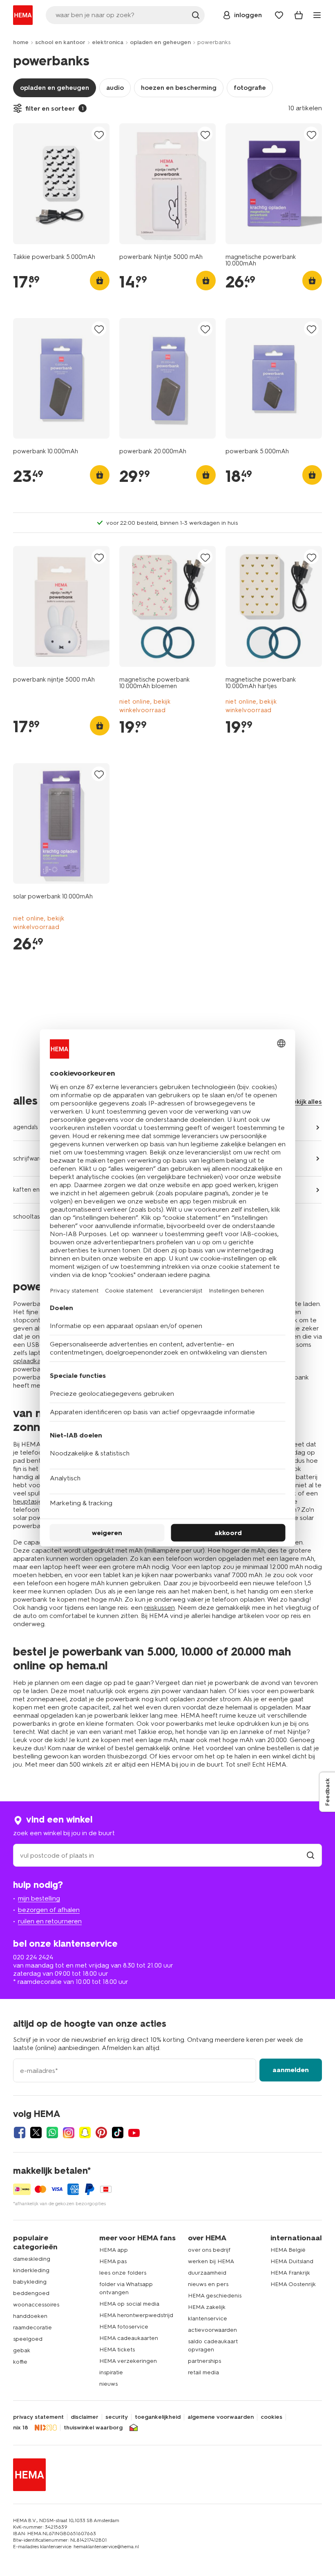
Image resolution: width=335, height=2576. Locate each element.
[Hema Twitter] (36, 2133)
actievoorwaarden (212, 2330)
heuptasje (28, 1501)
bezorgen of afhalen (49, 1910)
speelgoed (28, 2339)
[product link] (61, 184)
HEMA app (114, 2250)
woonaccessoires (36, 2305)
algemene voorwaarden (221, 2417)
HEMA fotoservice (124, 2327)
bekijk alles (305, 1102)
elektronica (108, 42)
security (117, 2417)
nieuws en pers (208, 2284)
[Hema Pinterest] (101, 2133)
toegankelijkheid (158, 2417)
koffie (20, 2362)
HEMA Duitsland (292, 2261)
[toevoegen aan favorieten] (99, 135)
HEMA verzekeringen (128, 2361)
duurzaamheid (207, 2273)
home (21, 42)
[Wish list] (279, 15)
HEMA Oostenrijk (293, 2284)
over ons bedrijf (209, 2250)
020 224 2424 (33, 1957)
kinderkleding (31, 2270)
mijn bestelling (39, 1898)
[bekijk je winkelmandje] (299, 15)
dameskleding (32, 2259)
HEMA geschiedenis (215, 2296)
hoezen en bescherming (179, 88)
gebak (22, 2350)
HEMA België (288, 2250)
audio (115, 88)
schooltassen (31, 1217)
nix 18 (21, 2428)
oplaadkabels (33, 1361)
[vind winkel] (310, 1855)
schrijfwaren (30, 1159)
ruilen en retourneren (50, 1921)
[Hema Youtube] (134, 2133)
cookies (271, 2417)
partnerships (204, 2361)
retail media (203, 2372)
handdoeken (30, 2316)
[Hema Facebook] (20, 2133)
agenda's (25, 1127)
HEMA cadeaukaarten (129, 2338)
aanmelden (291, 2070)
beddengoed (31, 2293)
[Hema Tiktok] (118, 2133)
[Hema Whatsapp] (52, 2133)
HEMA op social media (129, 2304)
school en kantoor (60, 42)
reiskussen (160, 1608)
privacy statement (38, 2417)
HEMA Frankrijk (290, 2273)
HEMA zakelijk (207, 2307)
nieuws (108, 2384)
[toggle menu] (317, 15)
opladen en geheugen (160, 42)
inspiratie (111, 2372)
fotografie (250, 88)
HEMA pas (113, 2261)
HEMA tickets (117, 2350)
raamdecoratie (32, 2328)
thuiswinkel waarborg (93, 2428)
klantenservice (208, 2319)
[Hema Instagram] (69, 2133)
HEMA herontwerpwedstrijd (136, 2315)
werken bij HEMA (211, 2261)
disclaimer (85, 2417)
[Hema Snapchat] (85, 2133)
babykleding (30, 2282)
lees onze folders (123, 2273)
